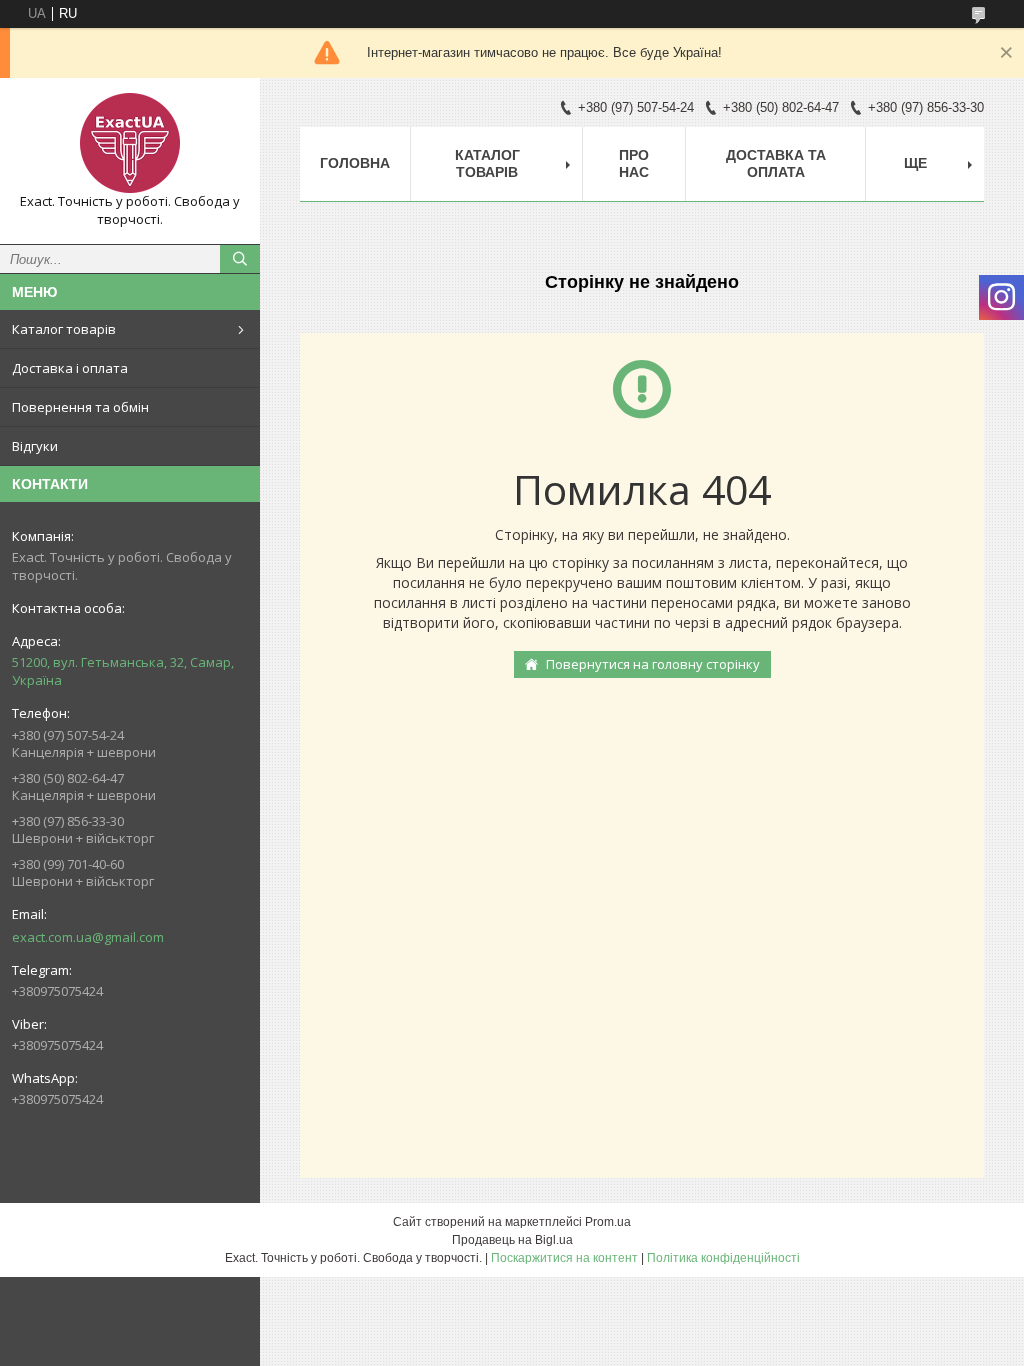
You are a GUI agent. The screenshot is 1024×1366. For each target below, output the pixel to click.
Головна (355, 163)
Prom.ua (608, 1222)
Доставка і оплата (70, 368)
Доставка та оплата (776, 163)
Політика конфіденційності (723, 1258)
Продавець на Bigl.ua (512, 1240)
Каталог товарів (64, 329)
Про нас (634, 163)
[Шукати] (240, 259)
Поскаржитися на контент (564, 1258)
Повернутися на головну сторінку (653, 664)
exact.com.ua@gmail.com (88, 937)
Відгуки (35, 446)
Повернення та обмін (80, 407)
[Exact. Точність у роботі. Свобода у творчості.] (130, 143)
